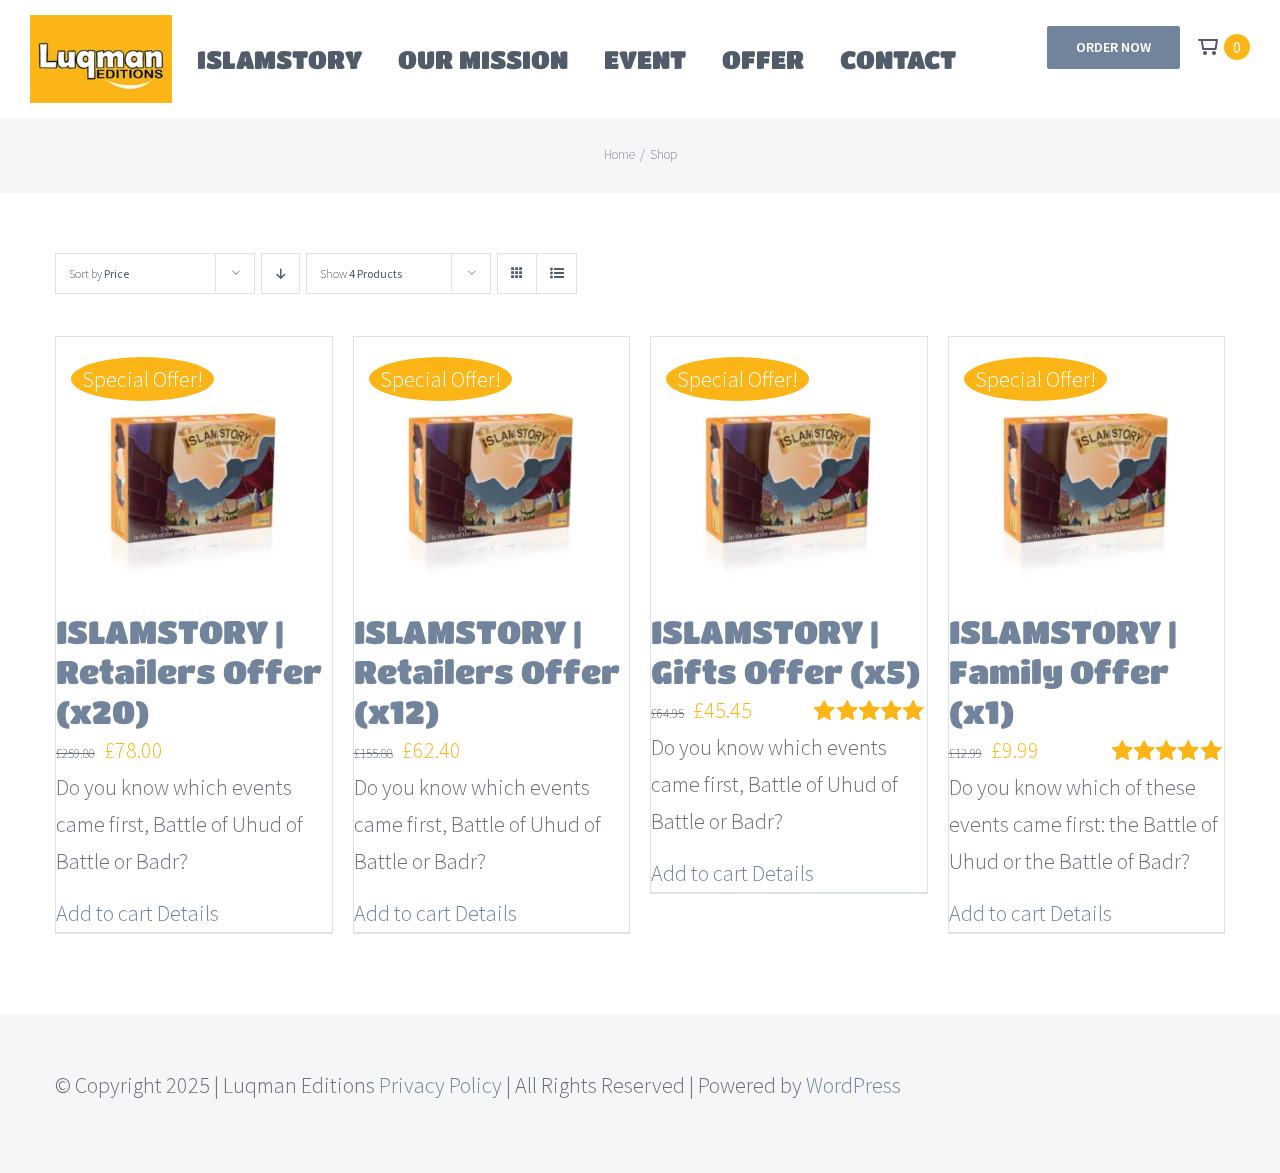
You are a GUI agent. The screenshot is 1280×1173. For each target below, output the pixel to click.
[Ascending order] (280, 273)
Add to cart (104, 913)
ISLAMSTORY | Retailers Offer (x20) (189, 671)
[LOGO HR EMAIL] (101, 26)
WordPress (853, 1085)
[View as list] (556, 273)
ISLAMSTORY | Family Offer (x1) (1063, 671)
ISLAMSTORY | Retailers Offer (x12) (487, 671)
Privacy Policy (440, 1085)
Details (188, 913)
